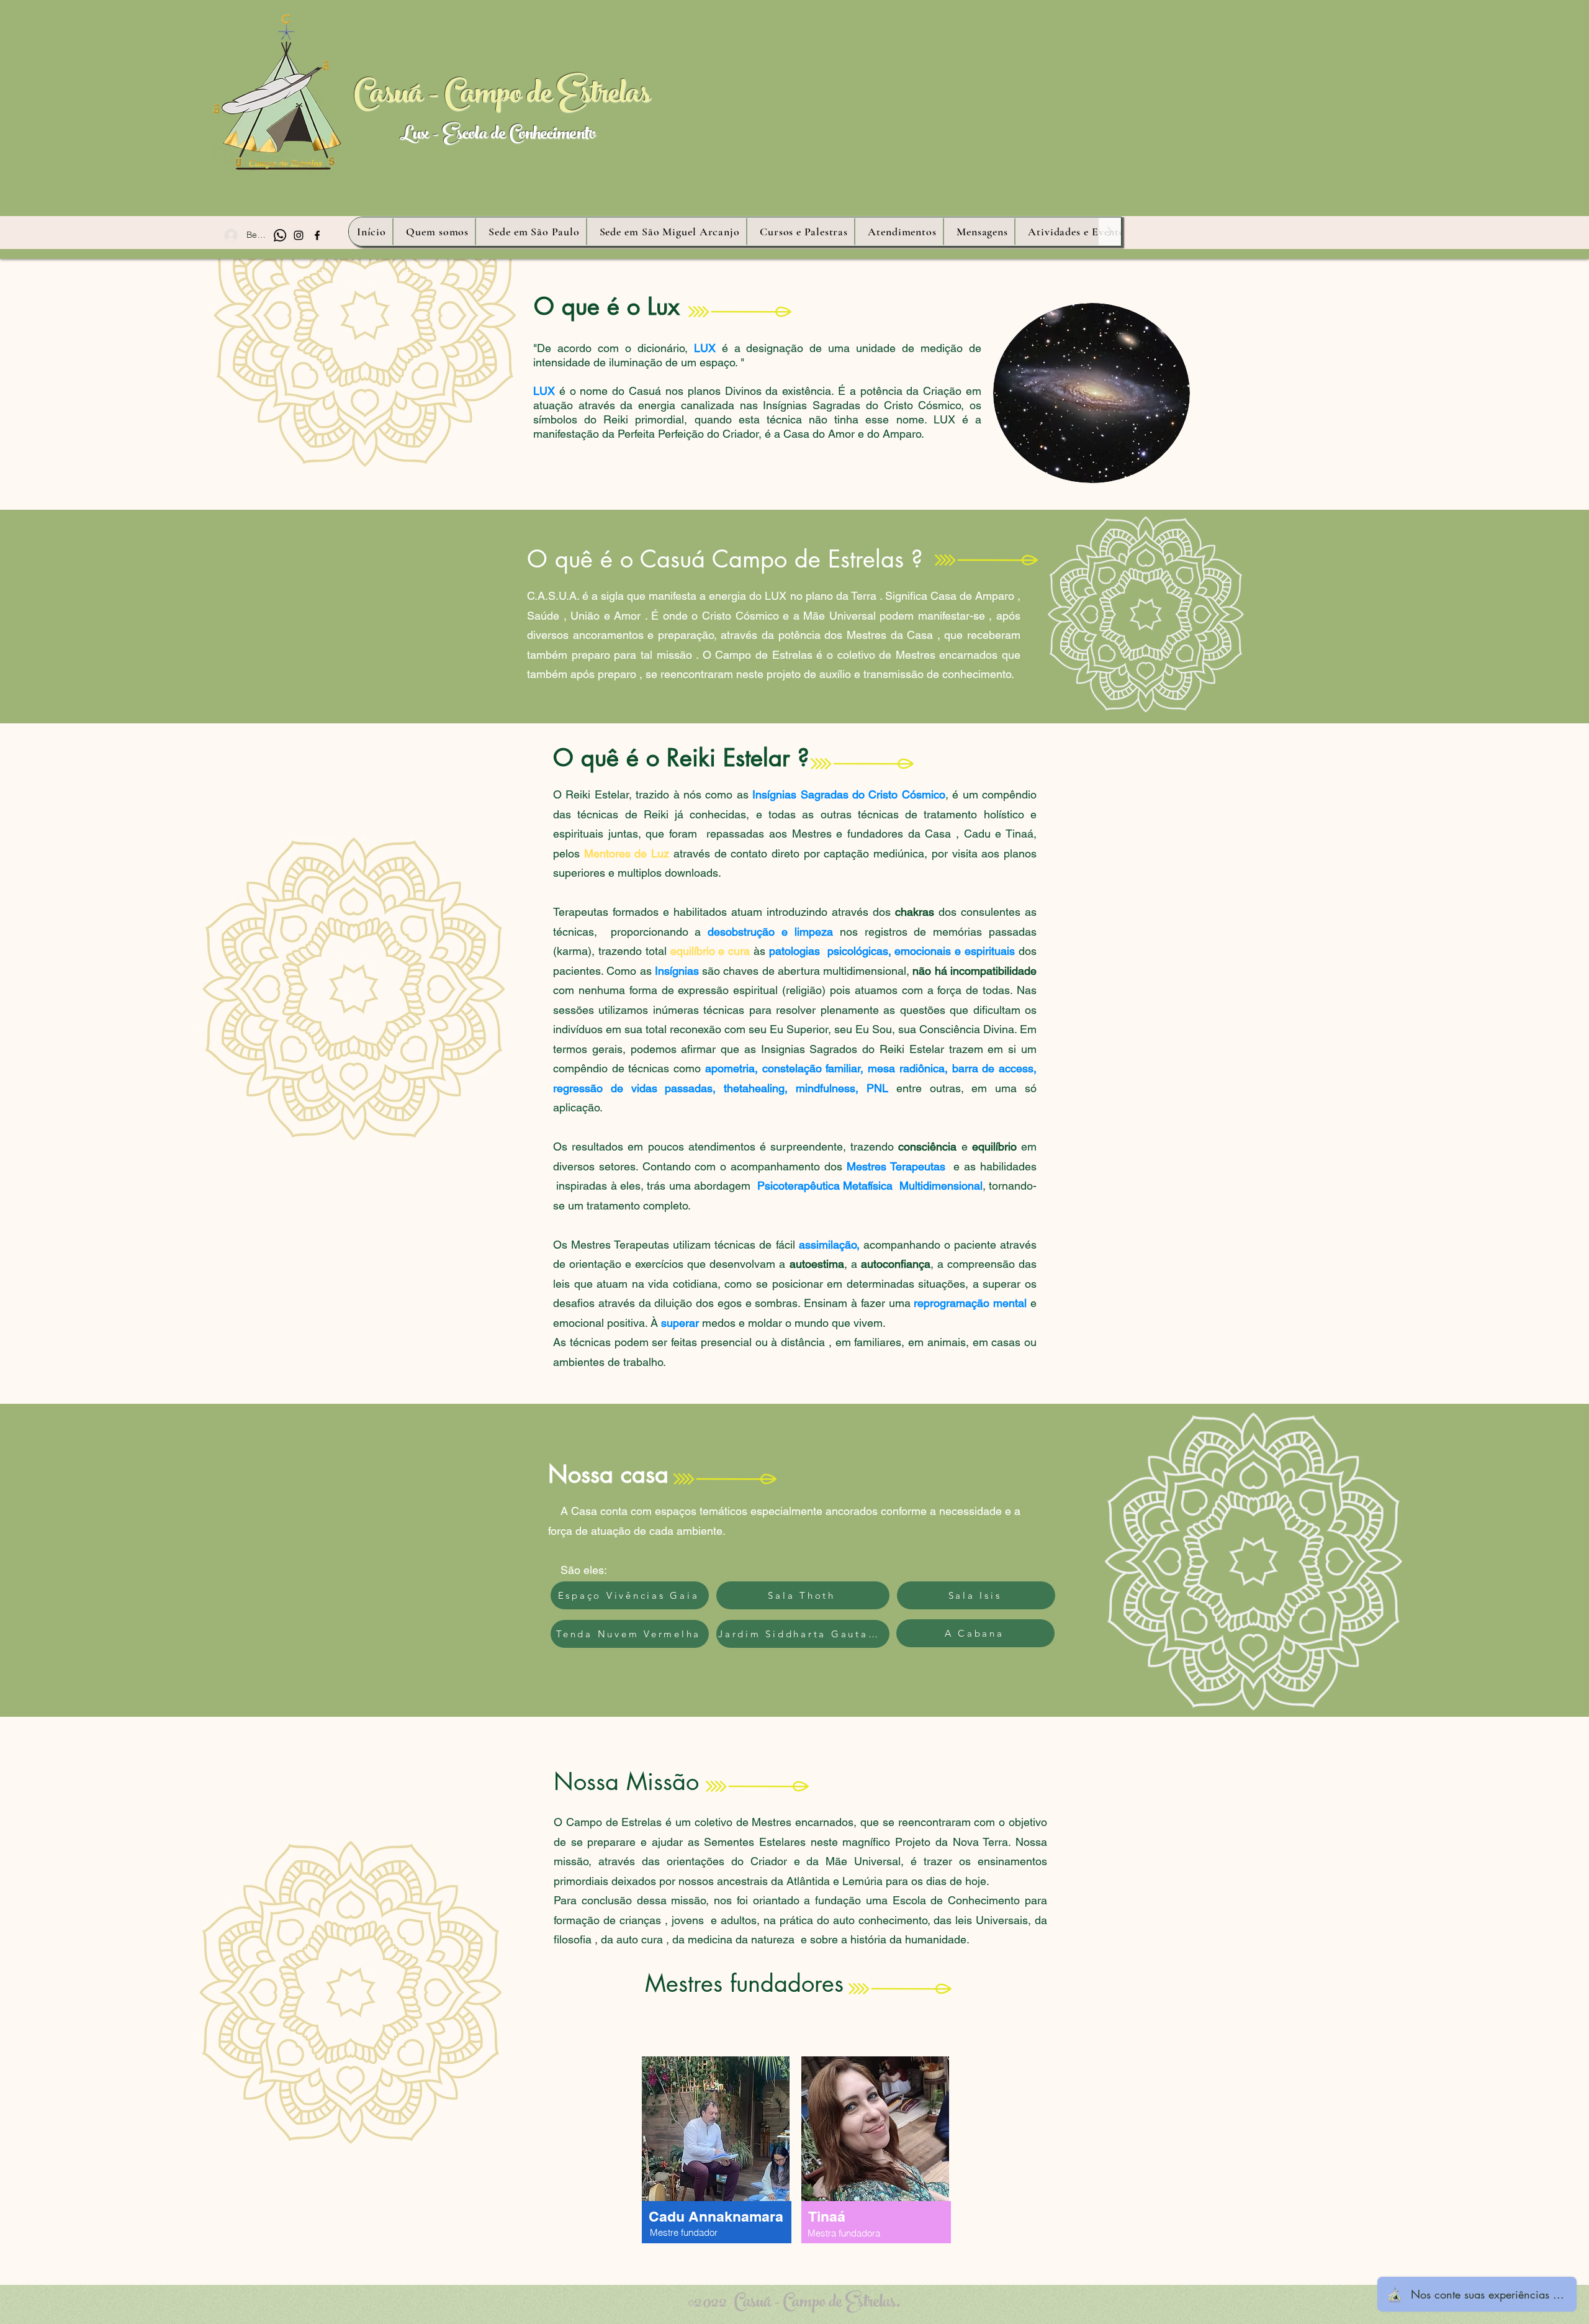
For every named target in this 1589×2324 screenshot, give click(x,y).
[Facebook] (317, 235)
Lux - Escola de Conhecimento (497, 136)
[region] (717, 2161)
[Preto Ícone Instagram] (299, 235)
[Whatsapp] (280, 235)
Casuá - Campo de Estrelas (502, 97)
